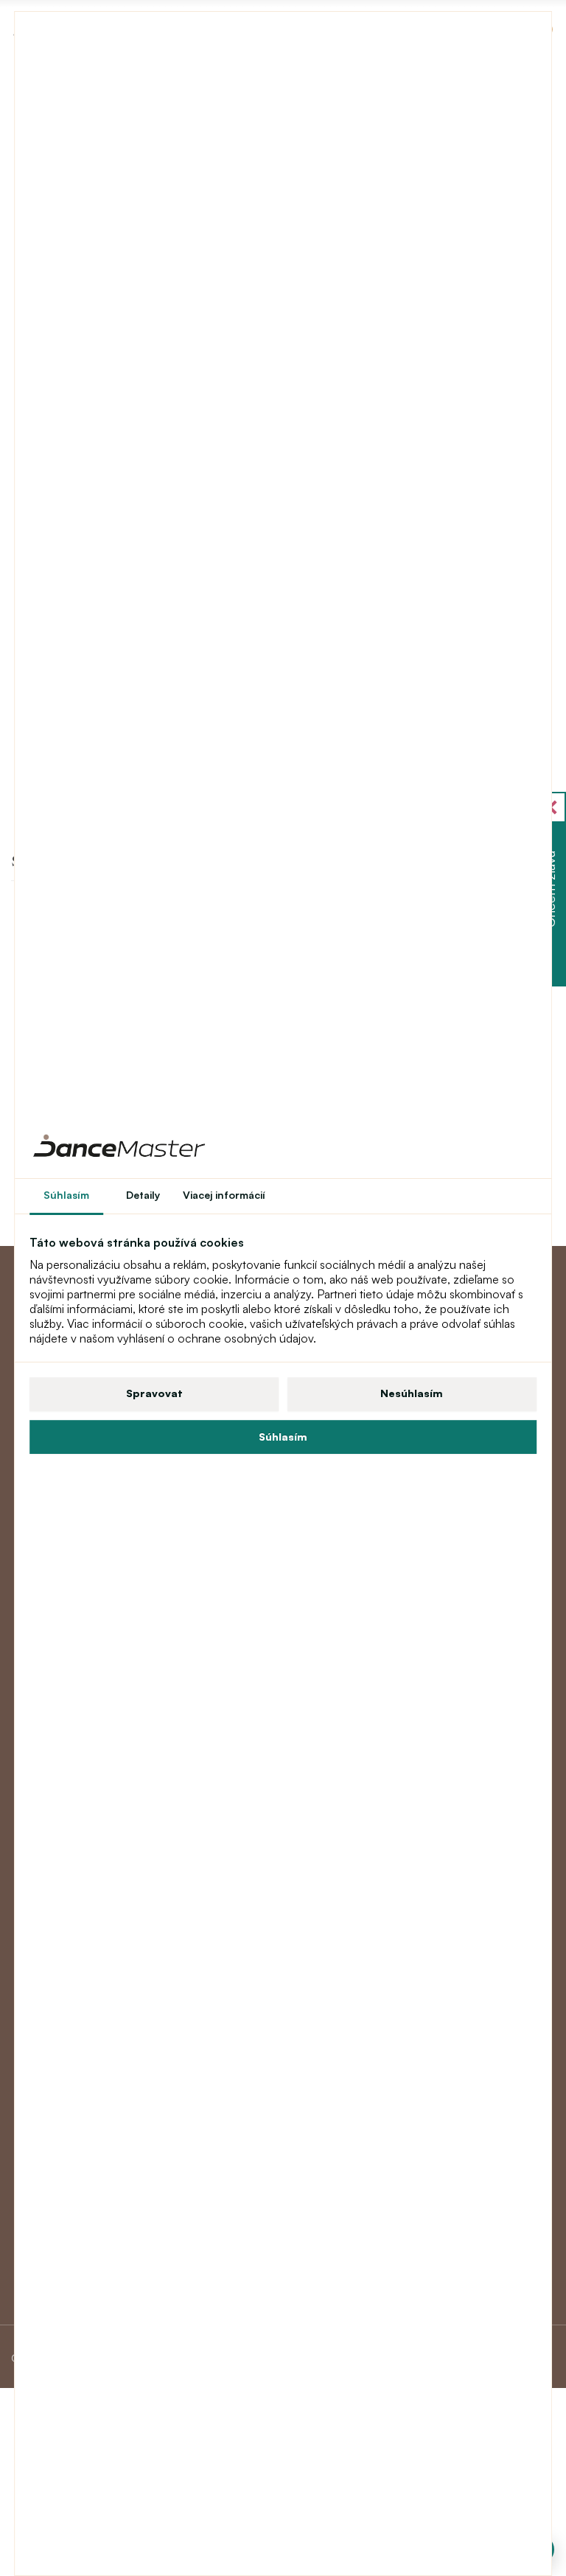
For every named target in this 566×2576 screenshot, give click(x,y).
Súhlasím (283, 1437)
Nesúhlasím (412, 1393)
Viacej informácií (224, 1195)
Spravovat (154, 1393)
